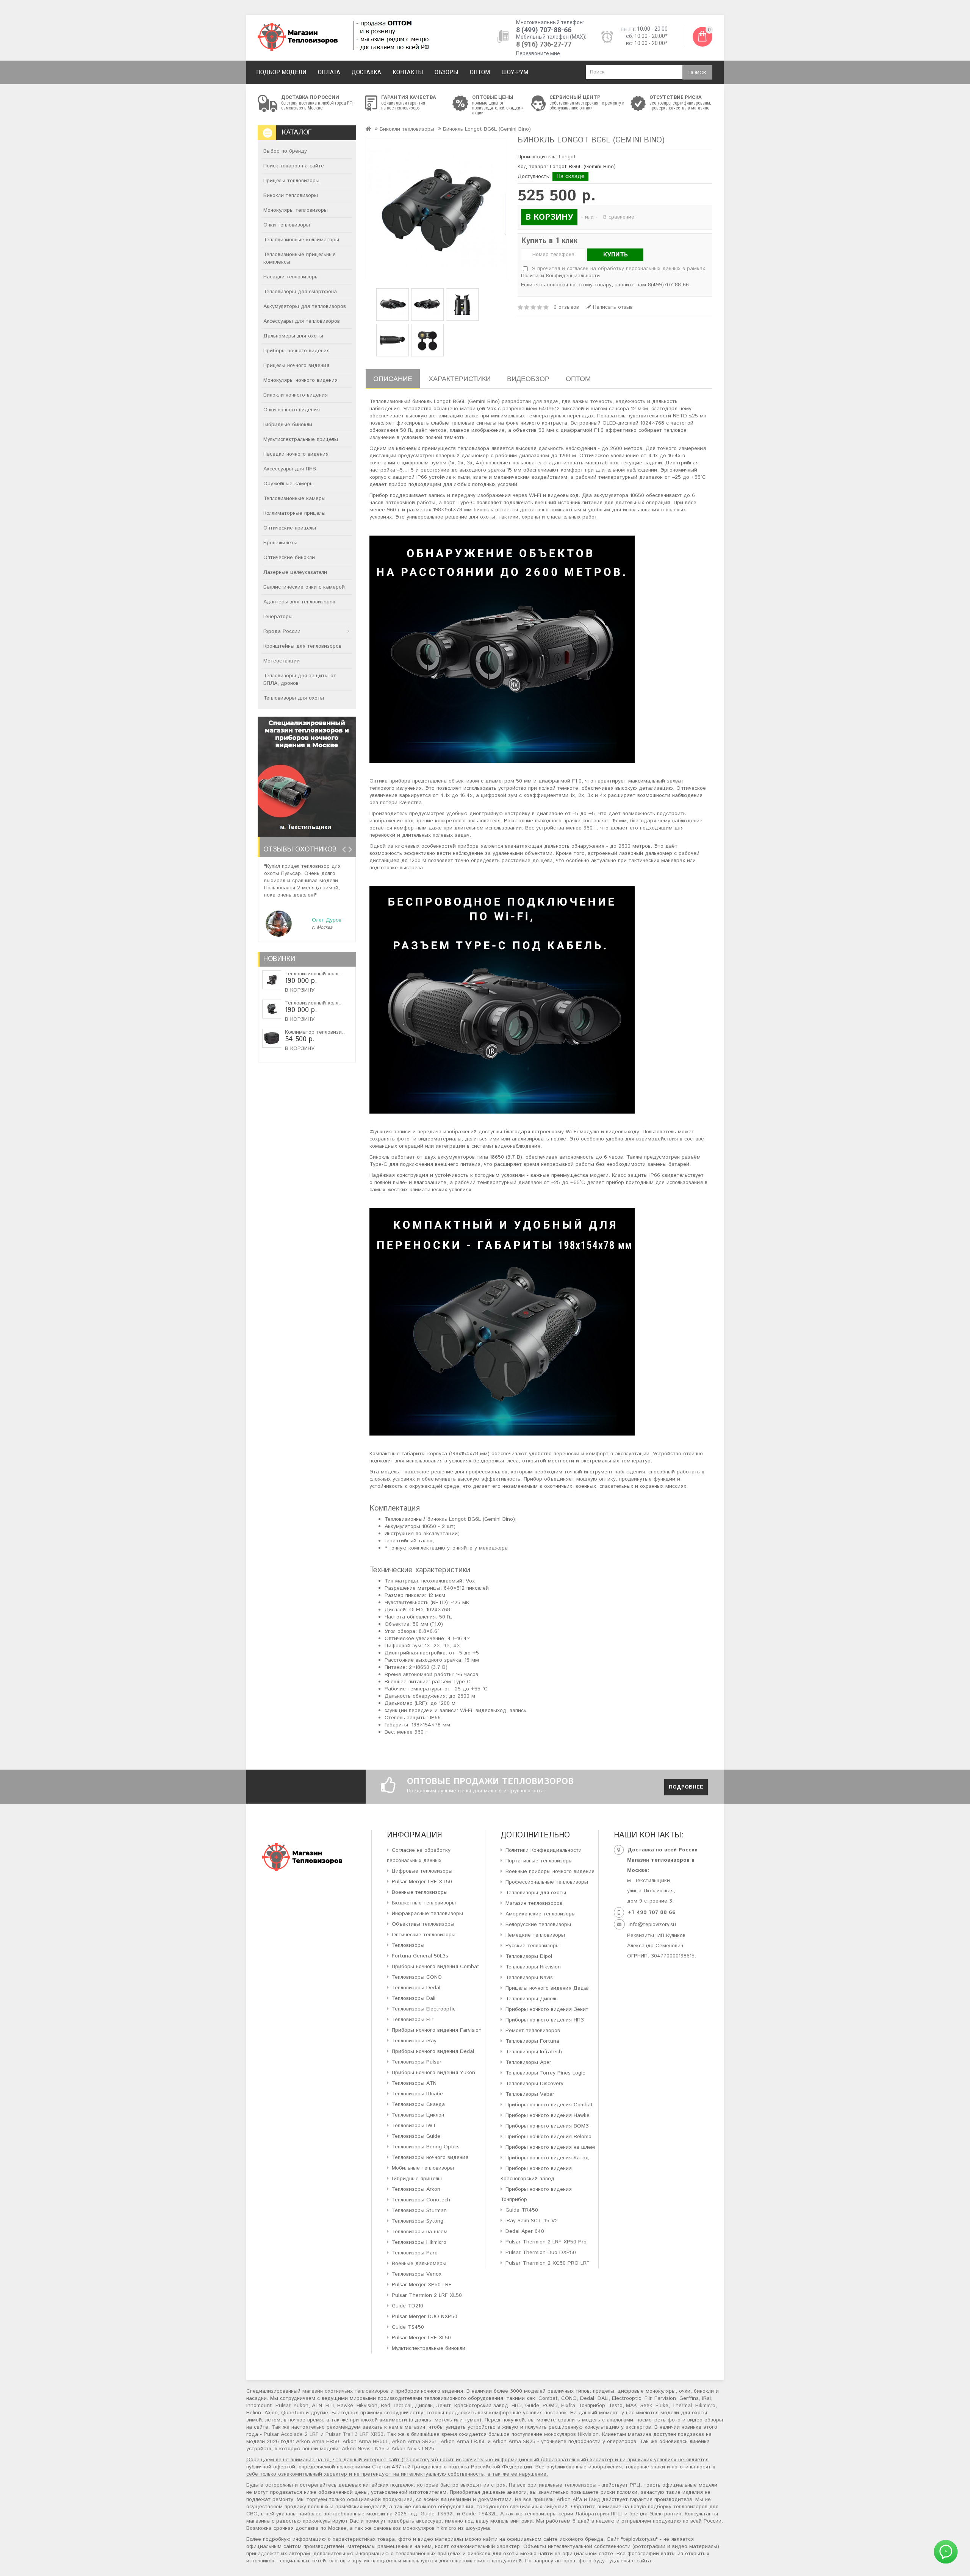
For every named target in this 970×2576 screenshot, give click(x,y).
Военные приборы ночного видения (550, 1871)
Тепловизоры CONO (417, 1977)
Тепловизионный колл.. (313, 974)
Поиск (697, 73)
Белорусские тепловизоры (538, 1925)
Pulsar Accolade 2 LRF (291, 2434)
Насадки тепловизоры (291, 277)
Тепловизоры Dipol (529, 1956)
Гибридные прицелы (417, 2179)
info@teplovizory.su (652, 1925)
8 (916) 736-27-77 (544, 44)
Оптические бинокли (289, 558)
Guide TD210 (408, 2306)
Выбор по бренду (285, 151)
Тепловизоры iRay (414, 2041)
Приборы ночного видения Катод (547, 2158)
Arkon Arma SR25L (415, 2442)
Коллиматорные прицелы (294, 513)
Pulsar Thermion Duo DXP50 (541, 2253)
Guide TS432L (479, 2514)
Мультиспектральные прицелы (301, 439)
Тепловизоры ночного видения (430, 2157)
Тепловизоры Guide (416, 2136)
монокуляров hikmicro (429, 2528)
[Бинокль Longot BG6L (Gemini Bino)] (437, 208)
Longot (567, 157)
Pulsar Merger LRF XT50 (422, 1882)
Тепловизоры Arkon (416, 2189)
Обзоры (447, 72)
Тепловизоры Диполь (532, 1999)
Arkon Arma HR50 (318, 2442)
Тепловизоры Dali (414, 1998)
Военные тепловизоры (420, 1892)
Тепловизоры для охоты (294, 698)
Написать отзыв (612, 307)
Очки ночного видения (292, 410)
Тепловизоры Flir (413, 2020)
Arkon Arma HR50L (365, 2442)
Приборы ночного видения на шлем (550, 2147)
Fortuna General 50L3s (420, 1956)
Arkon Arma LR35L (463, 2442)
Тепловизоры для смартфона (300, 292)
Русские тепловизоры (533, 1946)
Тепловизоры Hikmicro (419, 2242)
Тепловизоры (408, 1945)
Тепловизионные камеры (294, 498)
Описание (393, 379)
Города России (282, 631)
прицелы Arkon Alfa (558, 2499)
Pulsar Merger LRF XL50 (421, 2338)
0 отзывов (566, 307)
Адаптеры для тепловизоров (299, 602)
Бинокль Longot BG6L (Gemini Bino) (487, 129)
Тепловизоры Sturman (419, 2210)
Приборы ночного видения (296, 351)
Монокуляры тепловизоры (296, 210)
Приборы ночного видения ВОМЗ (547, 2126)
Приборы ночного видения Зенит (547, 2009)
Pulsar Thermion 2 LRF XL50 (427, 2295)
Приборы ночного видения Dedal (433, 2051)
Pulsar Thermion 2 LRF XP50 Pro (546, 2242)
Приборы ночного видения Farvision (437, 2030)
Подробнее (686, 1787)
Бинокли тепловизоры (291, 195)
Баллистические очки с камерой (304, 587)
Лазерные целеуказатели (295, 572)
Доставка (366, 72)
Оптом (480, 72)
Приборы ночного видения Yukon (433, 2073)
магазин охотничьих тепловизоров (346, 2391)
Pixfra (568, 2406)
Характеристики (460, 379)
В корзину (300, 990)
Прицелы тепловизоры (291, 181)
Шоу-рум (515, 72)
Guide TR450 (522, 2210)
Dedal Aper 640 (525, 2231)
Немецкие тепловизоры (535, 1935)
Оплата (329, 72)
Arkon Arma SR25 (514, 2442)
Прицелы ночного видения (296, 366)
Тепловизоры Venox (417, 2274)
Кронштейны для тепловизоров (302, 646)
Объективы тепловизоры (423, 1924)
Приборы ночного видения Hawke (548, 2115)
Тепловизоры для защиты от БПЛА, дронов (300, 680)
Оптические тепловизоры (424, 1935)
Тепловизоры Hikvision (533, 1967)
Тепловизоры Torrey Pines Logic (545, 2073)
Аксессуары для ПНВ (290, 469)
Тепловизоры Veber (530, 2094)
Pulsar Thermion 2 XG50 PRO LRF (548, 2263)
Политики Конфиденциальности (560, 276)
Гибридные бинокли (288, 425)
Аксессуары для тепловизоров (302, 321)
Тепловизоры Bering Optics (426, 2147)
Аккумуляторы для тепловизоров (305, 306)
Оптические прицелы (290, 528)
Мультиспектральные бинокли (429, 2348)
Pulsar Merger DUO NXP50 (425, 2317)
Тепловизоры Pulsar (417, 2062)
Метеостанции (282, 661)
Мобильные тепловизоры (423, 2168)
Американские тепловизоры (541, 1914)
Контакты (408, 72)
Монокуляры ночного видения (300, 380)
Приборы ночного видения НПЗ (545, 2020)
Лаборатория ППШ (599, 2514)
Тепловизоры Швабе (417, 2094)
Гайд (595, 2499)
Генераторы (278, 617)
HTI (330, 2406)
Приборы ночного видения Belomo (548, 2137)
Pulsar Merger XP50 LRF (422, 2285)
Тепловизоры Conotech (421, 2200)
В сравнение (619, 217)
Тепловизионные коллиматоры (301, 240)
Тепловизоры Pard (415, 2253)
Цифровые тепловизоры (422, 1871)
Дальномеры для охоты (293, 336)
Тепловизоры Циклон (418, 2115)
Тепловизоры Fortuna (532, 2041)
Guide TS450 (408, 2327)
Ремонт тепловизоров (533, 2031)
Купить (616, 255)
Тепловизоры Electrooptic (424, 2009)
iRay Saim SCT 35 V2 (532, 2221)
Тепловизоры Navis (529, 1978)
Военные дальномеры (419, 2264)
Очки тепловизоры (287, 225)
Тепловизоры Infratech (534, 2052)
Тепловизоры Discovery (534, 2084)
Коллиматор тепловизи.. (315, 1032)
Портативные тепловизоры (539, 1861)
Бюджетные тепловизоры (424, 1903)
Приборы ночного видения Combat (436, 1967)
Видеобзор (528, 379)
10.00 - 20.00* (651, 36)
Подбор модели (281, 72)
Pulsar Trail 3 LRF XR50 (354, 2434)
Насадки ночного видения (296, 454)
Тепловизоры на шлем (420, 2232)
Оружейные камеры (289, 484)
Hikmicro (705, 2406)
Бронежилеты (280, 543)
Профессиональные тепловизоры (547, 1882)
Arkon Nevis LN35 (363, 2449)
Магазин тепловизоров (534, 1903)
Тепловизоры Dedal (416, 1988)
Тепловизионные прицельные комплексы (300, 258)
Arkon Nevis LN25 (413, 2449)
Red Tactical (396, 2406)
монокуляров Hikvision (571, 2434)
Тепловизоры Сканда (418, 2104)
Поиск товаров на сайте (294, 166)
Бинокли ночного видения (296, 395)
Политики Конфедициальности (544, 1850)
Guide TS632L (438, 2514)
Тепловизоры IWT (414, 2126)
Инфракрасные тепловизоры (427, 1914)
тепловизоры (580, 2485)
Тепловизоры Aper (528, 2062)
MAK (631, 2406)
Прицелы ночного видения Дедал (548, 1988)
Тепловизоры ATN (414, 2083)
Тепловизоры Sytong (418, 2221)
